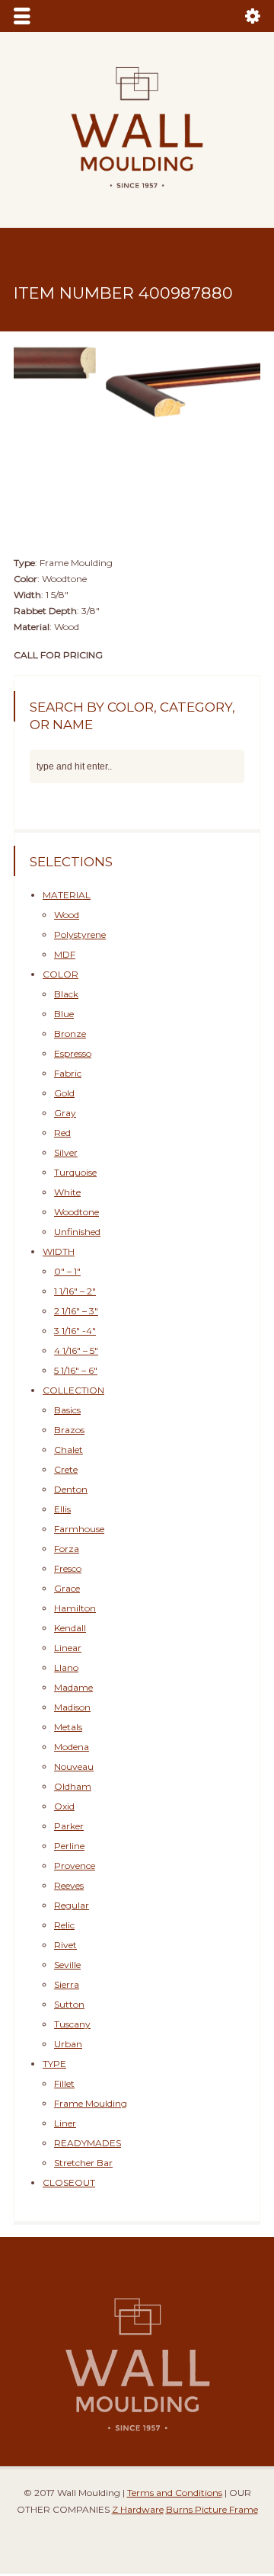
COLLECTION (73, 1377)
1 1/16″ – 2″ (75, 1278)
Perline (69, 1833)
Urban (68, 2031)
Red (62, 1120)
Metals (68, 1714)
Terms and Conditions (175, 2480)
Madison (72, 1694)
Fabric (68, 1060)
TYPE (54, 2051)
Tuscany (72, 2011)
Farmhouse (79, 1516)
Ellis (62, 1496)
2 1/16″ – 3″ (76, 1298)
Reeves (69, 1872)
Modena (72, 1734)
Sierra (67, 1971)
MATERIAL (67, 882)
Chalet (68, 1437)
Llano (66, 1654)
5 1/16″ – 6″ (76, 1357)
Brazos (69, 1417)
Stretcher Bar (83, 2150)
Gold (64, 1080)
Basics (67, 1397)
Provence (75, 1853)
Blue (64, 1001)
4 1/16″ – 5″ (76, 1338)
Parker (69, 1813)
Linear (68, 1635)
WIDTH (59, 1238)
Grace (67, 1575)
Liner (65, 2110)
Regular (72, 1892)
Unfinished (77, 1219)
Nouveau (74, 1754)
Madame (73, 1674)
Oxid (64, 1793)
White (67, 1179)
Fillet (64, 2070)
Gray (65, 1100)
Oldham (73, 1773)
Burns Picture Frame (212, 2496)
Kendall (70, 1615)
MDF (65, 941)
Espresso (73, 1040)
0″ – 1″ (67, 1258)
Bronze (70, 1021)
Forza (67, 1536)
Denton (71, 1476)
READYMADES (88, 2130)
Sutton (69, 1991)
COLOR (61, 961)
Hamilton (75, 1595)
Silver (66, 1139)
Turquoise (75, 1159)
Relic (64, 1912)
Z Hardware (138, 2496)
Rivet (65, 1932)
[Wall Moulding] (137, 197)
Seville (67, 1952)
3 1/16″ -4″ (75, 1318)
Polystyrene (80, 922)
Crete (66, 1456)
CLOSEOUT (69, 2170)
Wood (67, 902)
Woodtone (76, 1199)
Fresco (68, 1555)
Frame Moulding (91, 2090)
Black (66, 981)
